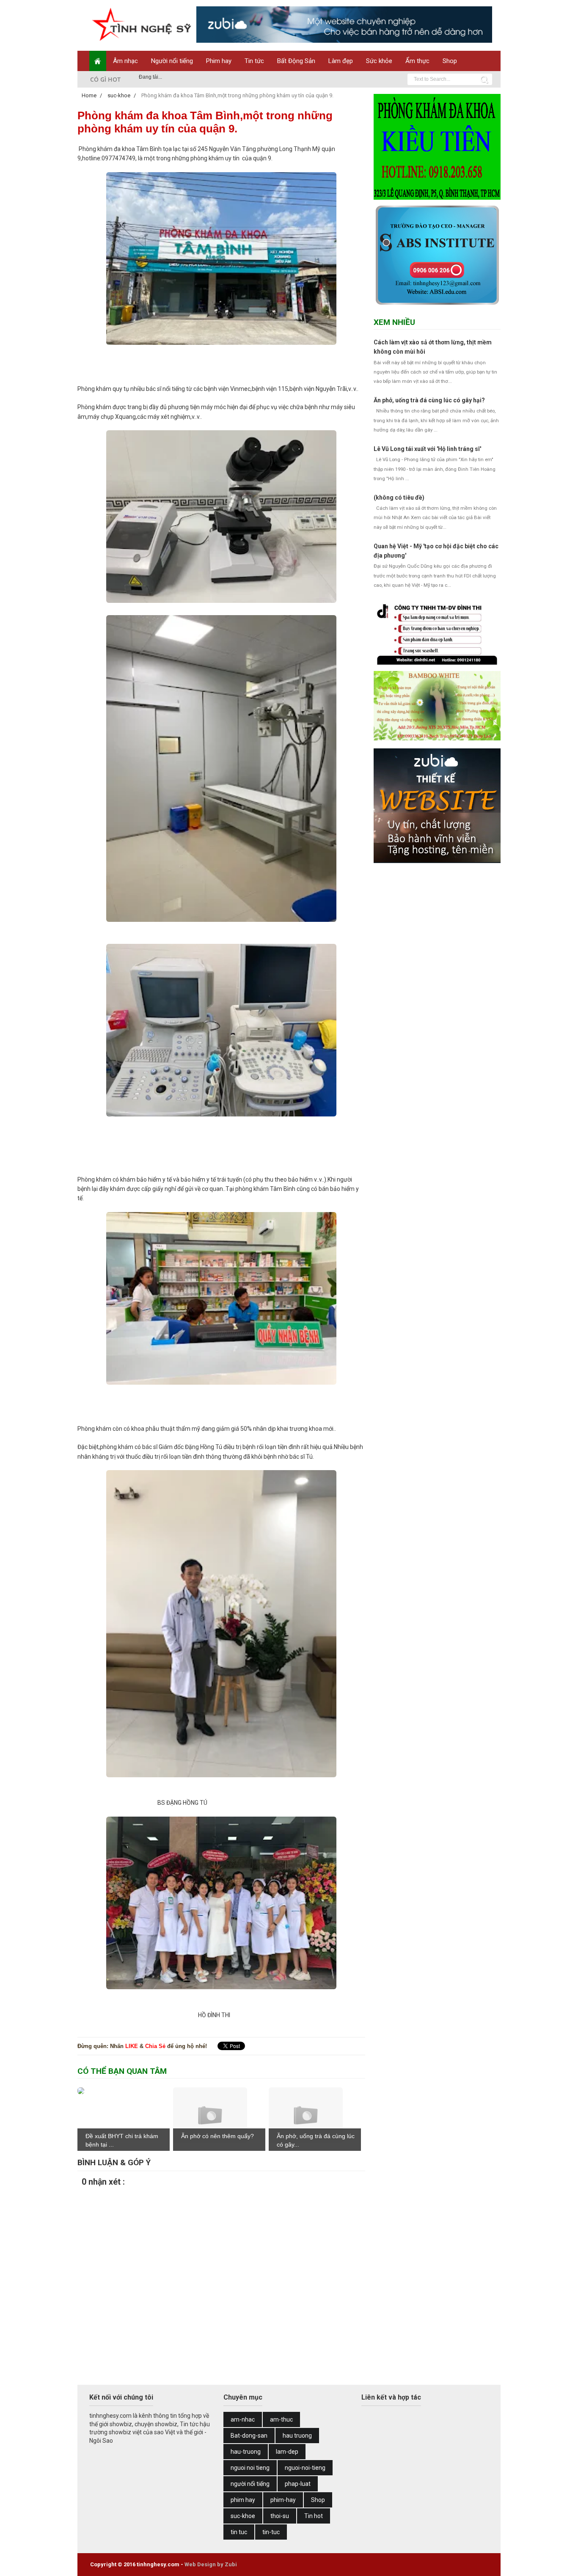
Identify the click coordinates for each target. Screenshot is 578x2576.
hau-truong (246, 2452)
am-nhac (243, 2419)
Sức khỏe (379, 61)
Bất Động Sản (296, 61)
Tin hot (314, 2516)
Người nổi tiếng (172, 61)
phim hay (243, 2500)
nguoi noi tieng (250, 2468)
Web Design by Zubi (211, 2564)
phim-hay (283, 2500)
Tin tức (254, 61)
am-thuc (281, 2419)
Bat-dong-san (249, 2436)
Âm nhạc (125, 61)
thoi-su (280, 2516)
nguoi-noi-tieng (305, 2468)
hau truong (297, 2436)
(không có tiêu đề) (399, 498)
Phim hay (219, 61)
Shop (450, 61)
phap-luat (298, 2484)
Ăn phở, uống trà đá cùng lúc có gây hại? (429, 400)
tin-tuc (271, 2532)
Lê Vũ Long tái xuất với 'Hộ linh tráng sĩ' (427, 449)
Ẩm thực (417, 61)
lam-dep (287, 2452)
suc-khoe (243, 2516)
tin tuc (239, 2532)
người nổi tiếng (250, 2484)
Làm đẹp (341, 61)
